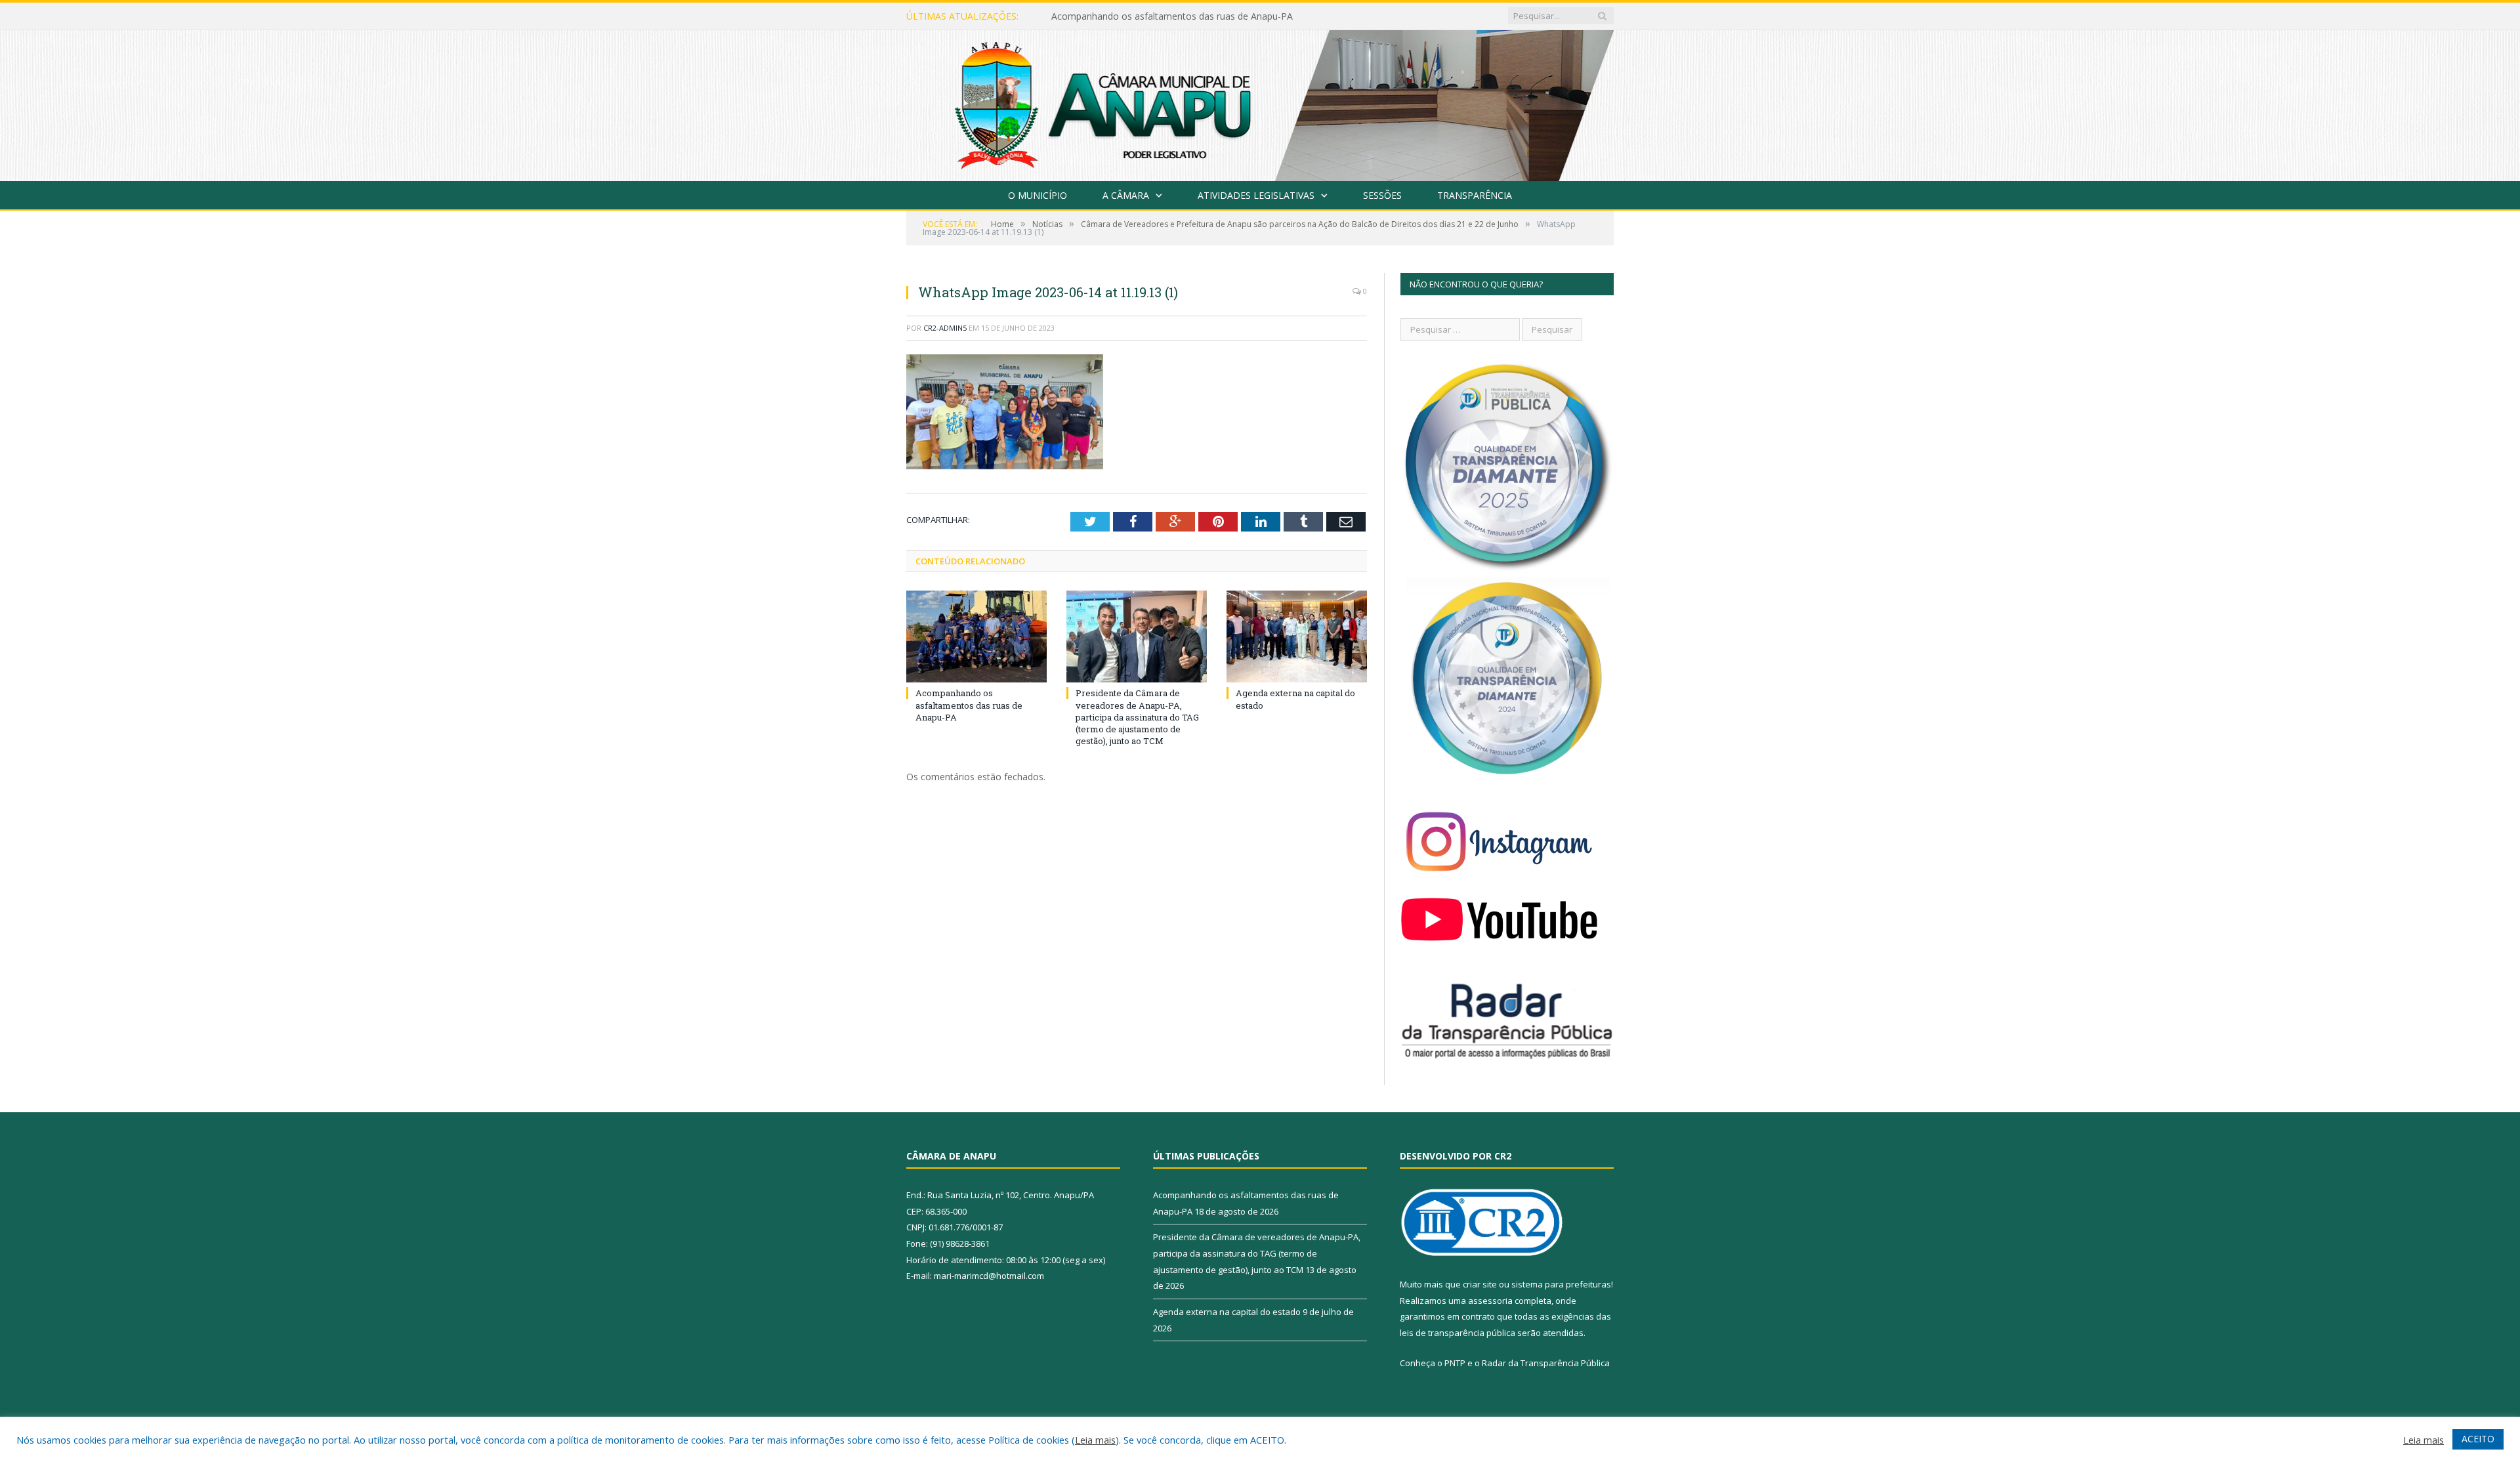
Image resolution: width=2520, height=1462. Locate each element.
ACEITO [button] (2478, 1439)
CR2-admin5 (945, 328)
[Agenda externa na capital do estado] (1297, 637)
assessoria (1490, 1301)
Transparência (1475, 195)
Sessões (1382, 195)
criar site (1480, 1284)
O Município (1038, 195)
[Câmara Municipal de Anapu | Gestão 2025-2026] (1260, 103)
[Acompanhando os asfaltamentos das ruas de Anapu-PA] (976, 637)
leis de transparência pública (1458, 1333)
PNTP (1455, 1363)
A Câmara (1126, 195)
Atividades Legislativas (1256, 195)
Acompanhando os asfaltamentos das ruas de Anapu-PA (969, 705)
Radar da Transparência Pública (1546, 1363)
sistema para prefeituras (1561, 1284)
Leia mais (1095, 1440)
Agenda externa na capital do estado (1227, 1312)
